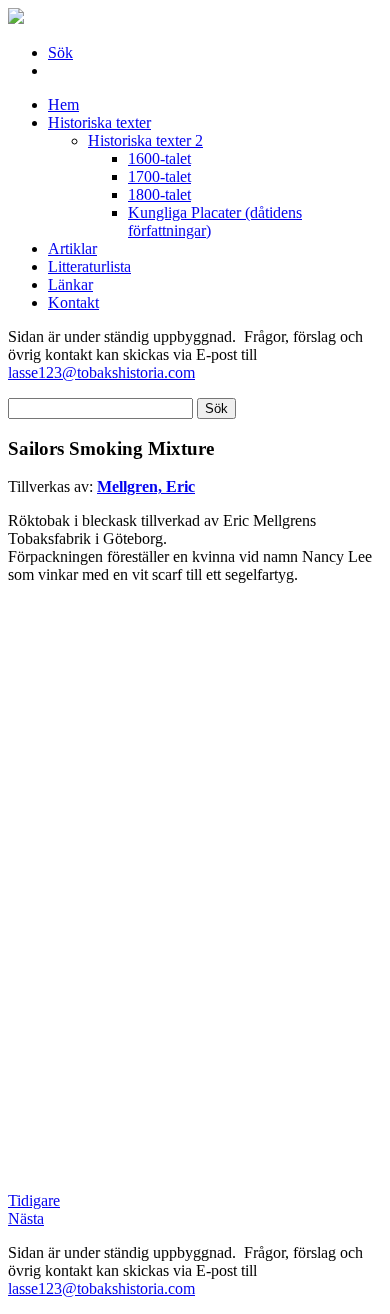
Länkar (70, 284)
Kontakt (73, 302)
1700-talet (159, 176)
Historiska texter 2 (145, 140)
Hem (63, 104)
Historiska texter (99, 122)
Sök (60, 52)
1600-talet (159, 158)
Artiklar (72, 248)
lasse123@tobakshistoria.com (101, 372)
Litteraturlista (89, 266)
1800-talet (159, 194)
